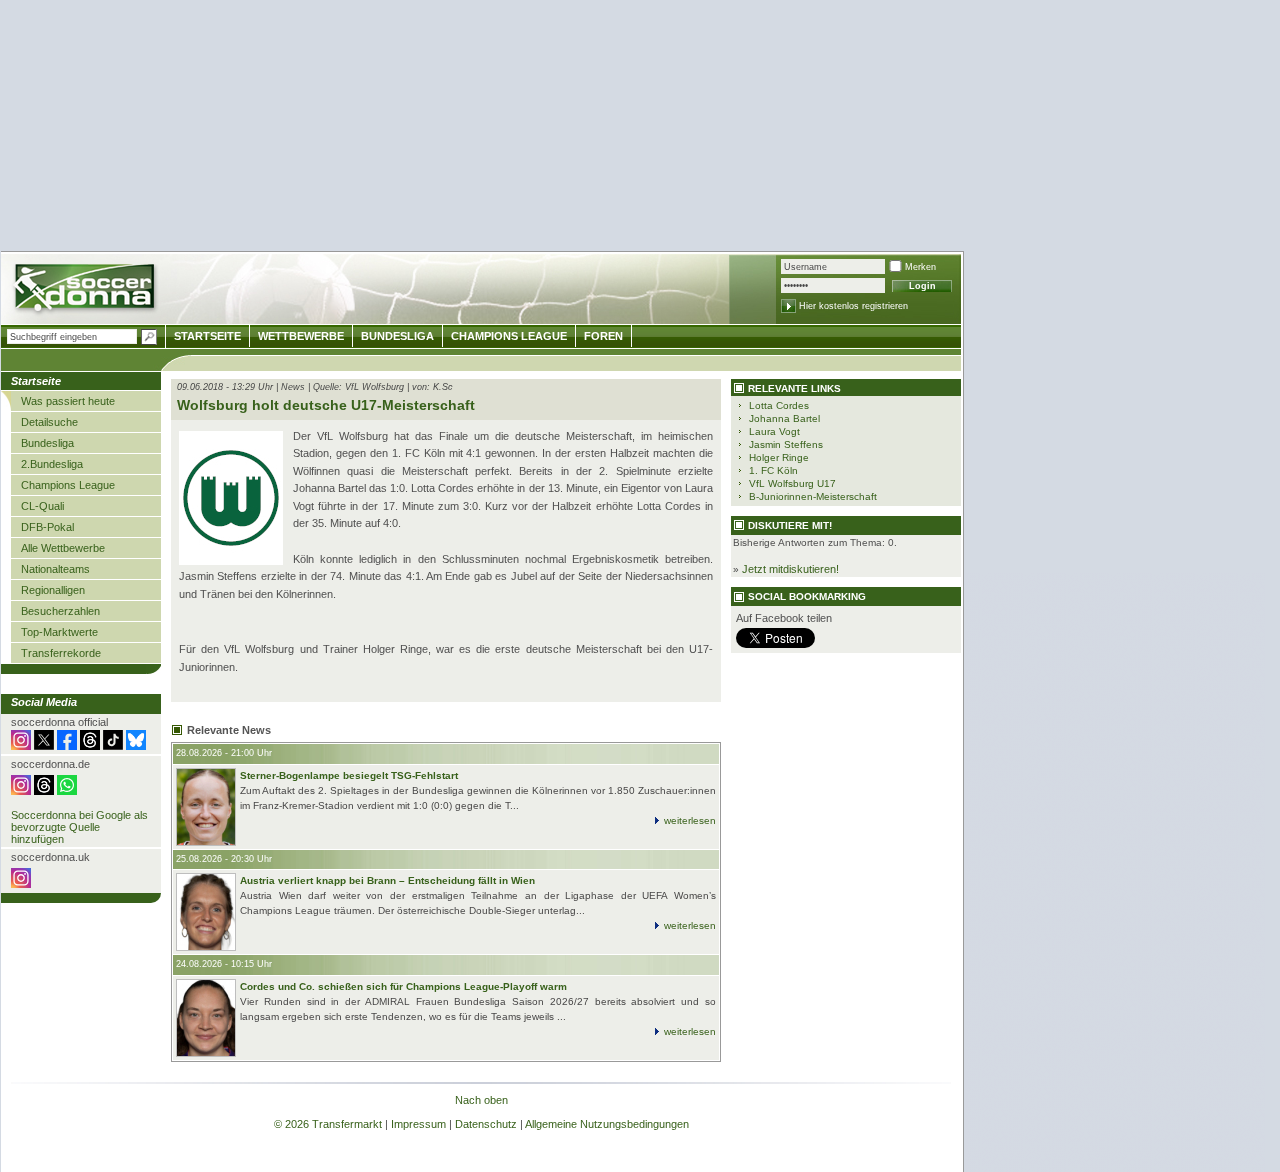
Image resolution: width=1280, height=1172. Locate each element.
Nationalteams (55, 569)
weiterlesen (690, 820)
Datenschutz (486, 1124)
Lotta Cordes (779, 405)
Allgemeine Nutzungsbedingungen (607, 1124)
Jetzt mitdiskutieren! (790, 569)
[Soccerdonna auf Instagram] (21, 746)
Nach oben (481, 1100)
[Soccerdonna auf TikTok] (113, 746)
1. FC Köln (773, 470)
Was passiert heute (68, 401)
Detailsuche (49, 422)
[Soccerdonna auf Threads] (90, 746)
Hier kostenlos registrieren (853, 306)
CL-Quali (42, 506)
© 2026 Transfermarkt (328, 1124)
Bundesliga (47, 443)
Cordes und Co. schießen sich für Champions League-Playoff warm (403, 986)
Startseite (207, 336)
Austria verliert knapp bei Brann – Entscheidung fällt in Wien (387, 880)
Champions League (68, 485)
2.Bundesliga (52, 464)
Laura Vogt (774, 431)
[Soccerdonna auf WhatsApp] (67, 791)
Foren (603, 336)
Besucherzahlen (60, 611)
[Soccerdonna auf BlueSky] (136, 746)
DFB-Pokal (47, 527)
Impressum (418, 1124)
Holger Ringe (779, 457)
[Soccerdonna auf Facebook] (67, 746)
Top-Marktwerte (59, 632)
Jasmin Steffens (786, 444)
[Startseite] (86, 290)
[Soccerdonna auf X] (44, 746)
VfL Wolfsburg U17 (792, 483)
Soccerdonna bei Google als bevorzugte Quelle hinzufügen (79, 827)
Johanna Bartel (784, 418)
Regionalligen (53, 590)
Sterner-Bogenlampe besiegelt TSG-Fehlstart (349, 775)
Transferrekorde (61, 653)
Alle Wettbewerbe (63, 548)
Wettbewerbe (301, 336)
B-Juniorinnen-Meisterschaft (813, 496)
